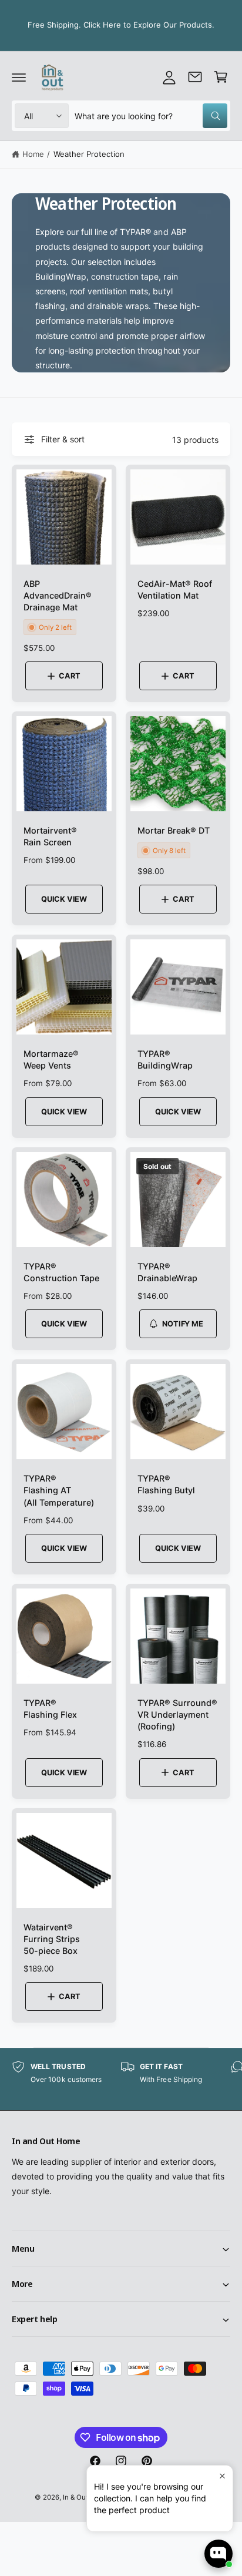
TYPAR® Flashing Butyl (166, 1484)
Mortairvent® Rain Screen (50, 836)
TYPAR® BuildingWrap (165, 1059)
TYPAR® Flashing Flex (50, 1709)
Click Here (102, 25)
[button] (19, 77)
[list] (121, 2079)
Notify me (182, 1324)
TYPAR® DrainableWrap (167, 1272)
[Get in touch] (195, 77)
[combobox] (151, 116)
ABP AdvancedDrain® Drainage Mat (58, 595)
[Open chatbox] (219, 2554)
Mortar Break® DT (174, 830)
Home (33, 154)
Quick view (64, 899)
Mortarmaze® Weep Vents (51, 1059)
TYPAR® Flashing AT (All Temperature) (59, 1490)
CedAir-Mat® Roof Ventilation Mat (175, 590)
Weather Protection (89, 154)
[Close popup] (222, 2476)
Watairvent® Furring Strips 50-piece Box (52, 1939)
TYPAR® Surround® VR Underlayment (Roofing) (177, 1714)
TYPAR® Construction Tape (61, 1272)
